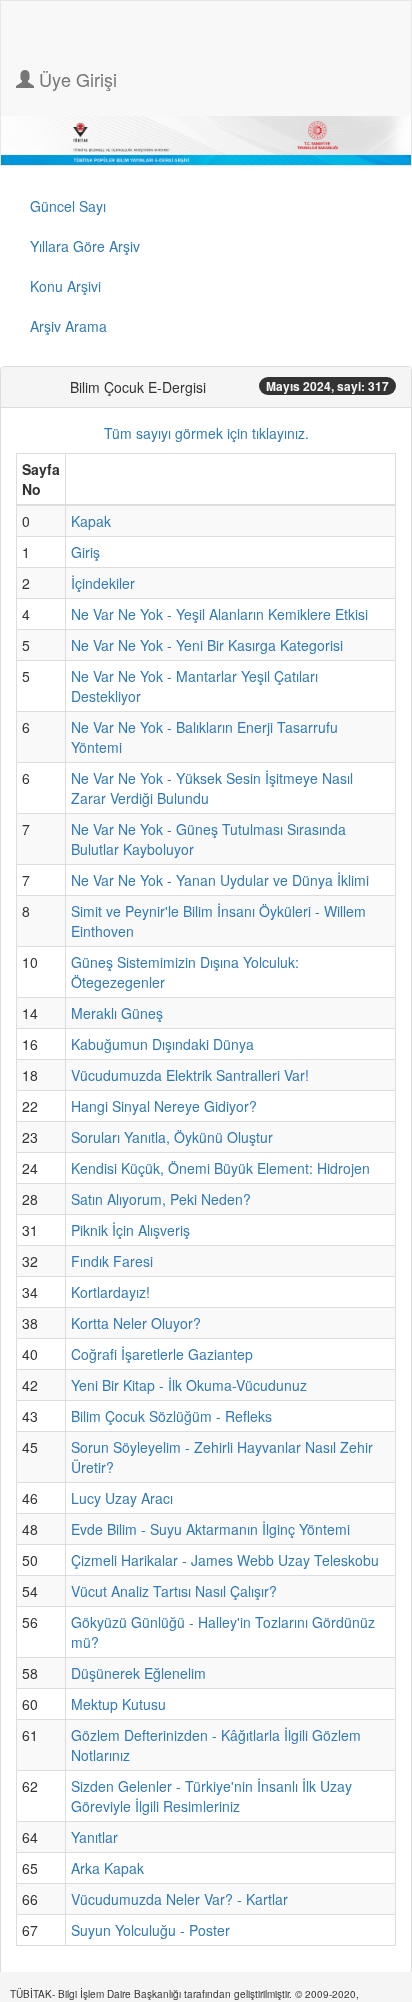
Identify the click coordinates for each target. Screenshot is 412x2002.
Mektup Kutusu (118, 1704)
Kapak (91, 521)
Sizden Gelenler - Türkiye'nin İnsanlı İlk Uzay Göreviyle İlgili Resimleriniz (211, 1796)
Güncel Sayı (68, 206)
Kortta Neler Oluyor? (136, 1323)
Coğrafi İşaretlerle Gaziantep (162, 1354)
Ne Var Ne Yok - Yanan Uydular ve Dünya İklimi (220, 880)
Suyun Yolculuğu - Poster (150, 1930)
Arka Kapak (107, 1868)
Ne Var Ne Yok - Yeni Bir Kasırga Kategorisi (207, 645)
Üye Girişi (75, 79)
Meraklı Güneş (117, 1013)
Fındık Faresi (112, 1261)
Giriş (85, 552)
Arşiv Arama (68, 326)
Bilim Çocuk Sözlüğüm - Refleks (171, 1416)
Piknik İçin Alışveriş (130, 1230)
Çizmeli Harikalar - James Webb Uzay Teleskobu (225, 1560)
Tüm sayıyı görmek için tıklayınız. (206, 433)
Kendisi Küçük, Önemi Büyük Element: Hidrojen (220, 1168)
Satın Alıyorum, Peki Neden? (161, 1199)
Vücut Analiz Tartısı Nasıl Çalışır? (174, 1591)
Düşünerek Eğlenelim (138, 1673)
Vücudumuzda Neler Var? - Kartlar (179, 1899)
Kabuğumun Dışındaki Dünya (162, 1044)
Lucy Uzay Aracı (122, 1498)
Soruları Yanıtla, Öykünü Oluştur (172, 1137)
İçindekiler (103, 583)
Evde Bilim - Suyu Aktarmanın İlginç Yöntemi (210, 1529)
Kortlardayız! (110, 1292)
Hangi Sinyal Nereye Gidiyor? (164, 1106)
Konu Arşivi (65, 286)
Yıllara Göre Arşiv (85, 246)
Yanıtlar (94, 1837)
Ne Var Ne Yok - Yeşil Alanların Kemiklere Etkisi (219, 614)
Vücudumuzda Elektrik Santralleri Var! (190, 1075)
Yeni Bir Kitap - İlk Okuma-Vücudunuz (189, 1385)
